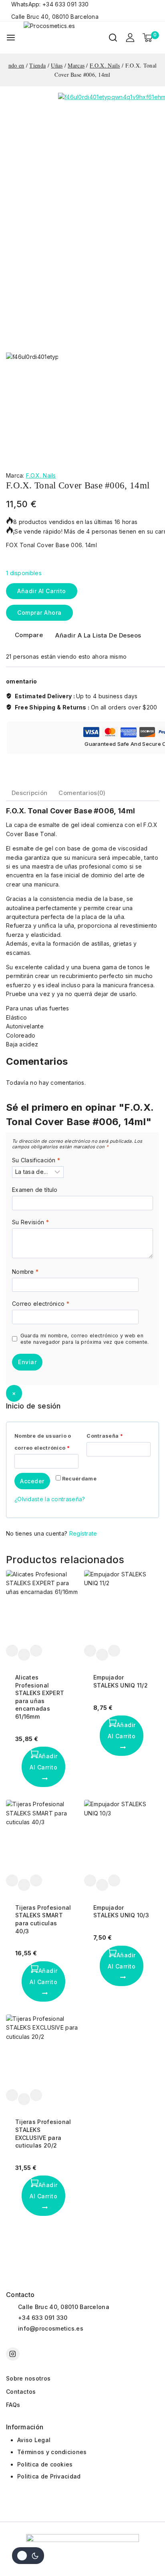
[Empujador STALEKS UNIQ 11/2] (122, 1607)
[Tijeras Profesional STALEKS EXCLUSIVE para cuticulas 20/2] (43, 2052)
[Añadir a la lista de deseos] (12, 1651)
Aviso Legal (34, 2440)
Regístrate (83, 1533)
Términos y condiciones (52, 2452)
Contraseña (107, 1434)
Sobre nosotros (28, 2378)
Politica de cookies (45, 2464)
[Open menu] (11, 38)
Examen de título (35, 1190)
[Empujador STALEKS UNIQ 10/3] (122, 1837)
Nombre (25, 1272)
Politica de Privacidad (49, 2476)
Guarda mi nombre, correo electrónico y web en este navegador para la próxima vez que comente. (85, 1339)
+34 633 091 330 (43, 2318)
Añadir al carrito (42, 591)
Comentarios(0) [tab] (82, 793)
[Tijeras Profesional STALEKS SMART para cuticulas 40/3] (43, 1837)
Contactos (21, 2392)
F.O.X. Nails (41, 475)
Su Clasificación (36, 1160)
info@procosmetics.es (51, 2328)
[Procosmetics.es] (64, 38)
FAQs (13, 2405)
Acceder (32, 1481)
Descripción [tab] (29, 793)
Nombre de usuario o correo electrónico (44, 1440)
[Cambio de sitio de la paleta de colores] (28, 2556)
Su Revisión (30, 1222)
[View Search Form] (113, 38)
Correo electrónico (41, 1304)
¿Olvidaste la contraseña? (50, 1499)
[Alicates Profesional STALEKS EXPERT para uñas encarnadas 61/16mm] (43, 1607)
